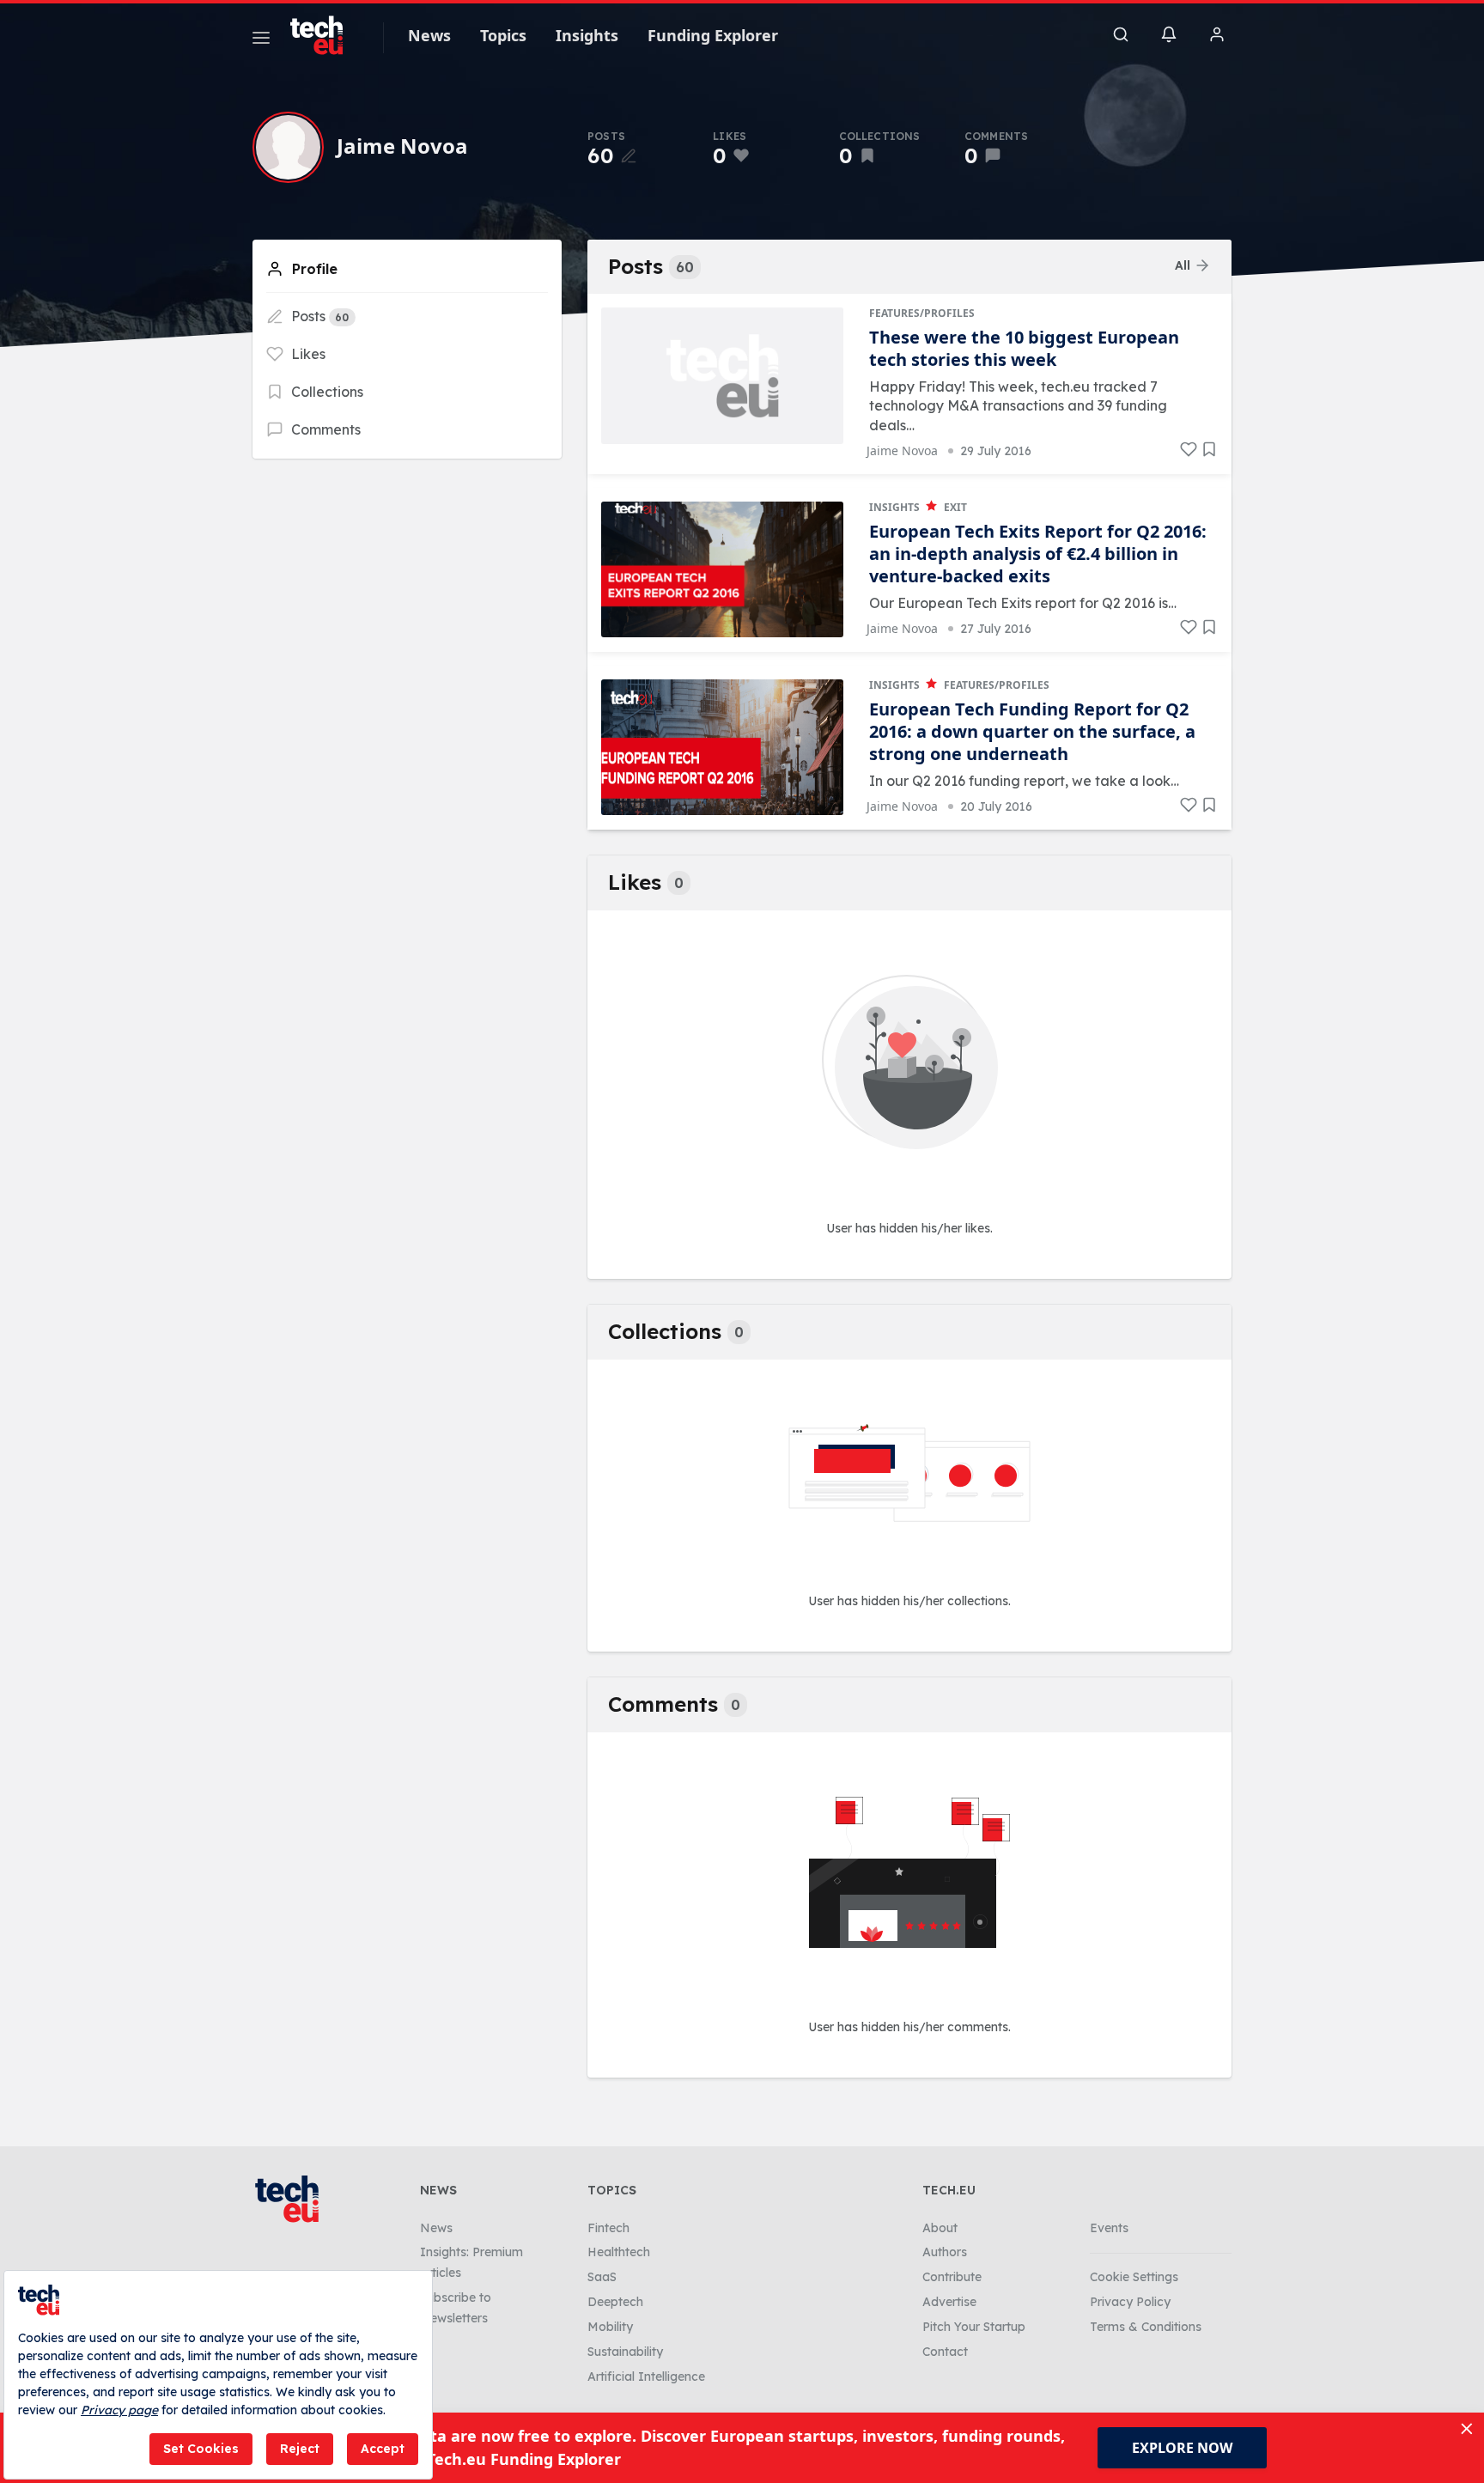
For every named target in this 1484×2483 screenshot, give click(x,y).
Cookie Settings (1134, 2277)
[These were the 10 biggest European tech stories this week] (722, 375)
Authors (945, 2252)
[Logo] (325, 35)
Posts (318, 316)
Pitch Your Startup (974, 2327)
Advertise (949, 2302)
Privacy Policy (1130, 2302)
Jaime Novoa (902, 450)
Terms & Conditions (1146, 2327)
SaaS (602, 2277)
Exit (955, 507)
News (429, 35)
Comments (324, 429)
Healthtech (619, 2252)
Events (1109, 2228)
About (940, 2228)
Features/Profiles (922, 313)
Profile (313, 269)
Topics (503, 35)
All (1184, 265)
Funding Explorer (713, 35)
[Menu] (261, 40)
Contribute (952, 2277)
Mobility (610, 2327)
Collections (325, 392)
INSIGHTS (894, 507)
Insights (587, 35)
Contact (945, 2352)
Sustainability (625, 2352)
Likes (307, 354)
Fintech (608, 2228)
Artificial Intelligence (646, 2376)
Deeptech (615, 2302)
